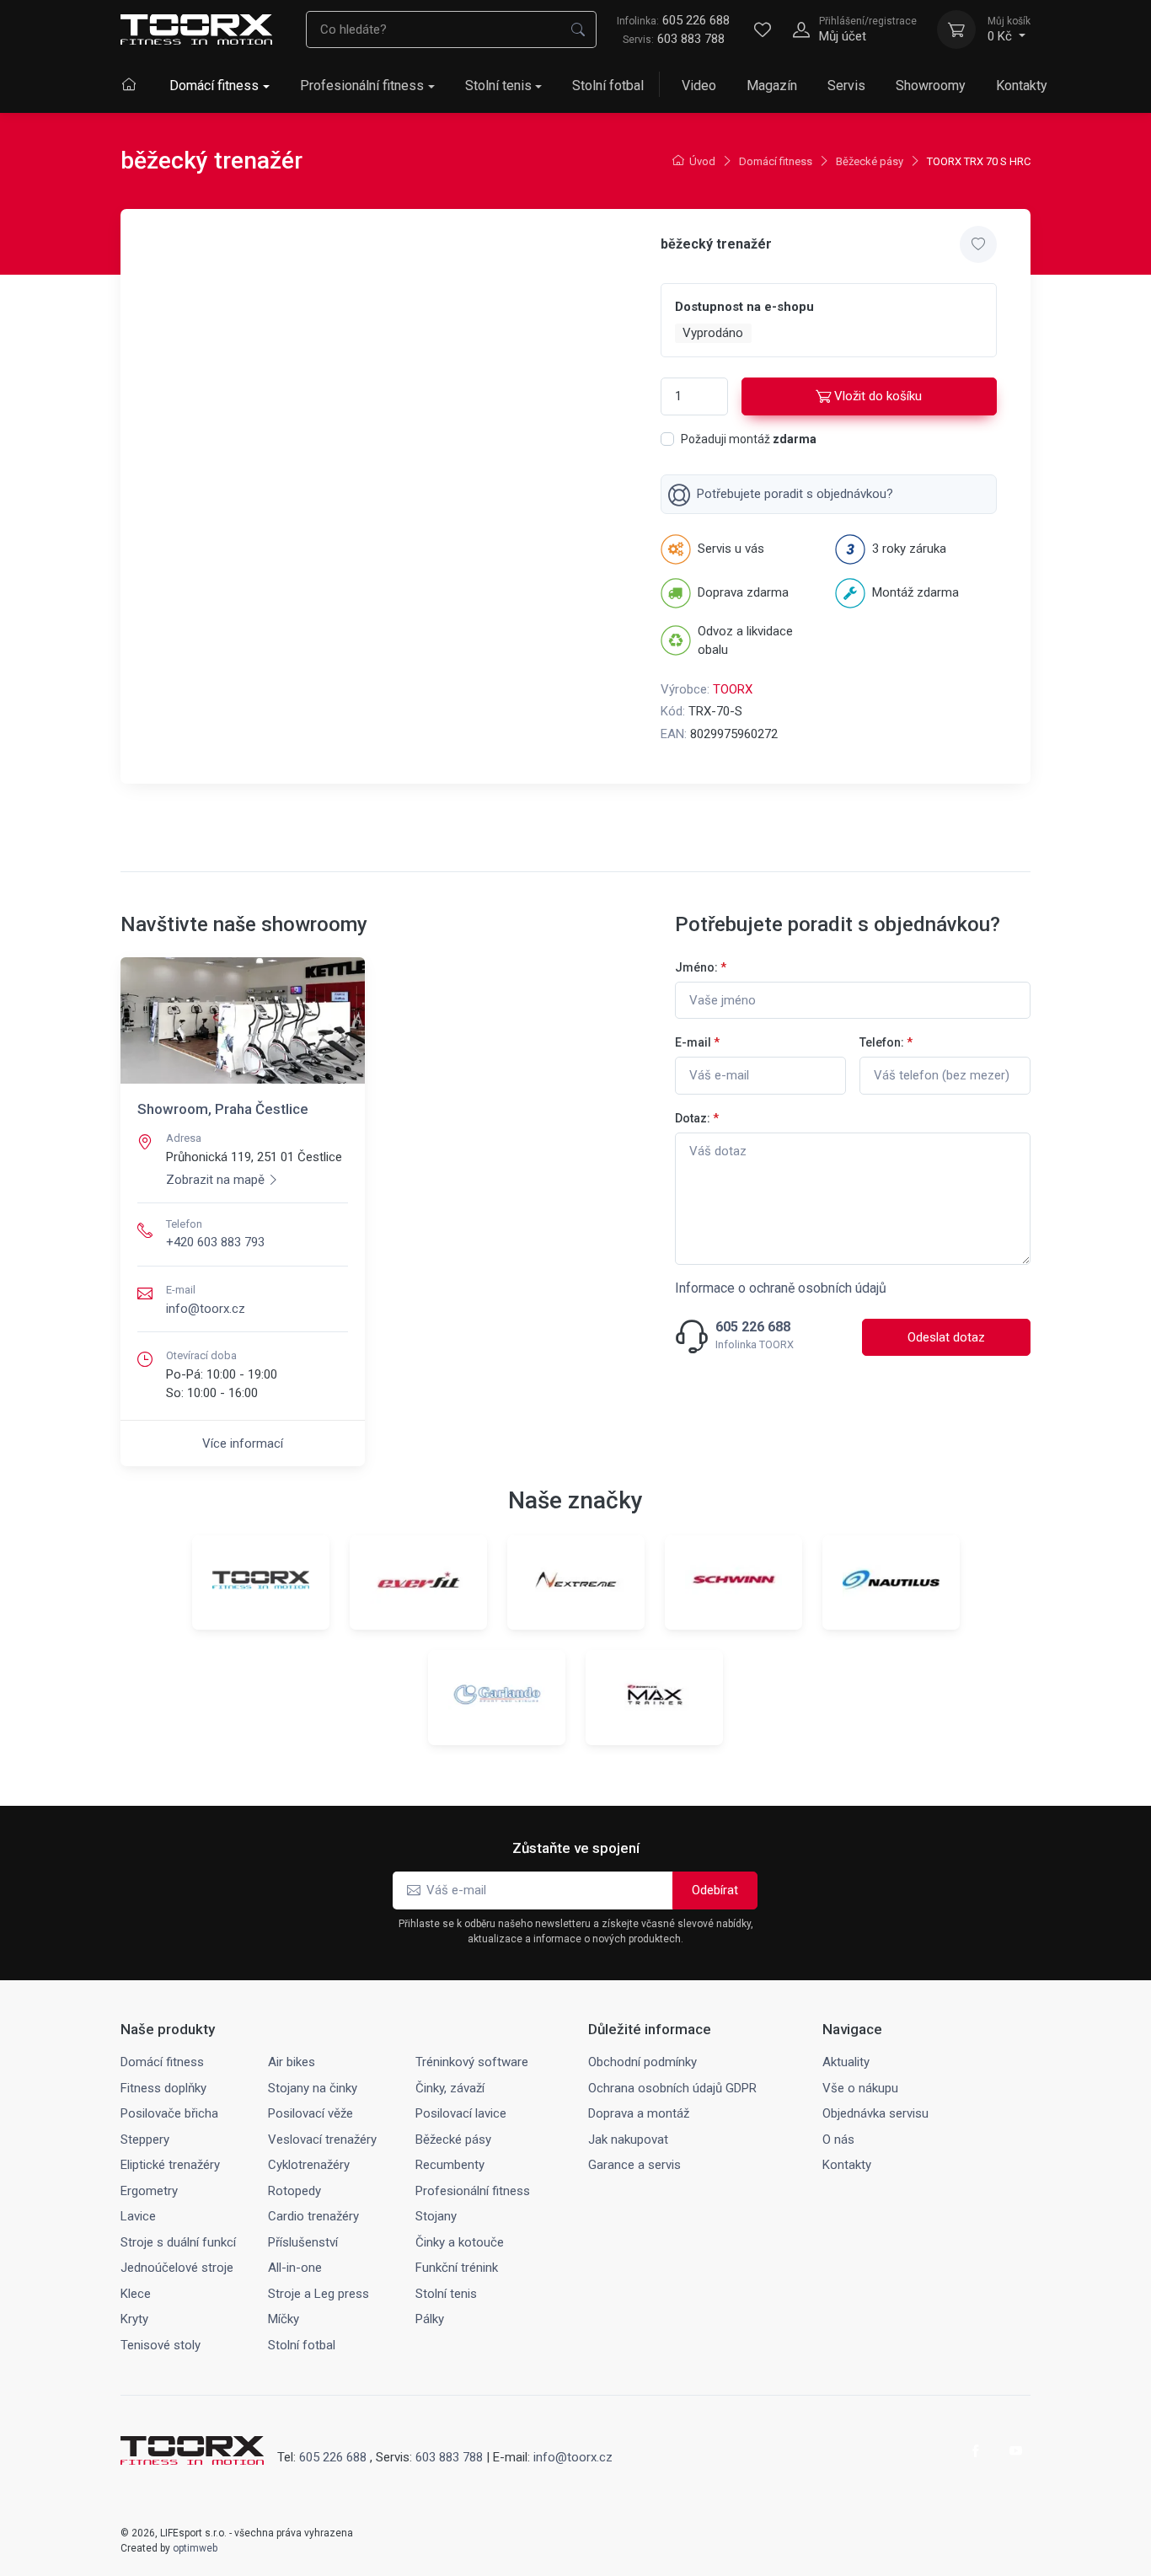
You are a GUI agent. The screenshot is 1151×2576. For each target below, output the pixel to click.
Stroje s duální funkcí (178, 2242)
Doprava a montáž (639, 2113)
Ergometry (149, 2191)
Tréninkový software (472, 2062)
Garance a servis (634, 2165)
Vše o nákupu (860, 2088)
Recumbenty (450, 2165)
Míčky (284, 2319)
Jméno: (701, 967)
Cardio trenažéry (313, 2216)
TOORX (733, 689)
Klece (136, 2294)
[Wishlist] (763, 29)
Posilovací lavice (461, 2113)
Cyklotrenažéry (309, 2165)
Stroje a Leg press (319, 2294)
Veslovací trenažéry (322, 2140)
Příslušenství (303, 2242)
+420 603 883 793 (215, 1242)
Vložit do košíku (878, 396)
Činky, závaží (450, 2088)
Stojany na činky (313, 2088)
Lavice (138, 2216)
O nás (838, 2140)
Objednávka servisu (875, 2113)
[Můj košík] (956, 29)
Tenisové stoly (161, 2345)
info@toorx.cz (206, 1309)
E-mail (697, 1042)
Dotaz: (697, 1118)
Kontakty (1022, 86)
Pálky (430, 2319)
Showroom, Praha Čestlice (223, 1109)
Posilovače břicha (169, 2113)
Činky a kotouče (460, 2242)
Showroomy (931, 86)
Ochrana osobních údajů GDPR (672, 2088)
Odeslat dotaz (946, 1337)
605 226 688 (673, 20)
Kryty (134, 2319)
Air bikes (292, 2062)
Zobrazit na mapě (215, 1180)
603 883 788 (691, 39)
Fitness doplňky (163, 2088)
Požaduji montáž (749, 439)
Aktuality (846, 2062)
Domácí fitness (214, 86)
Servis (846, 86)
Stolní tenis (498, 86)
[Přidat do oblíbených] (978, 244)
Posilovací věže (311, 2113)
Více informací (243, 1443)
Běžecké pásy (870, 161)
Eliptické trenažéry (170, 2165)
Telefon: (886, 1042)
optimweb (195, 2548)
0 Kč (1009, 29)
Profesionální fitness (362, 86)
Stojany (436, 2216)
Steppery (145, 2140)
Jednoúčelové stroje (177, 2268)
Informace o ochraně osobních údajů (781, 1288)
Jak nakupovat (628, 2140)
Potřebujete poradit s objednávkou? (795, 494)
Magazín (772, 86)
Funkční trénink (457, 2268)
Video (699, 86)
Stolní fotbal (608, 86)
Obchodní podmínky (642, 2062)
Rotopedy (294, 2191)
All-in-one (295, 2268)
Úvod (702, 161)
